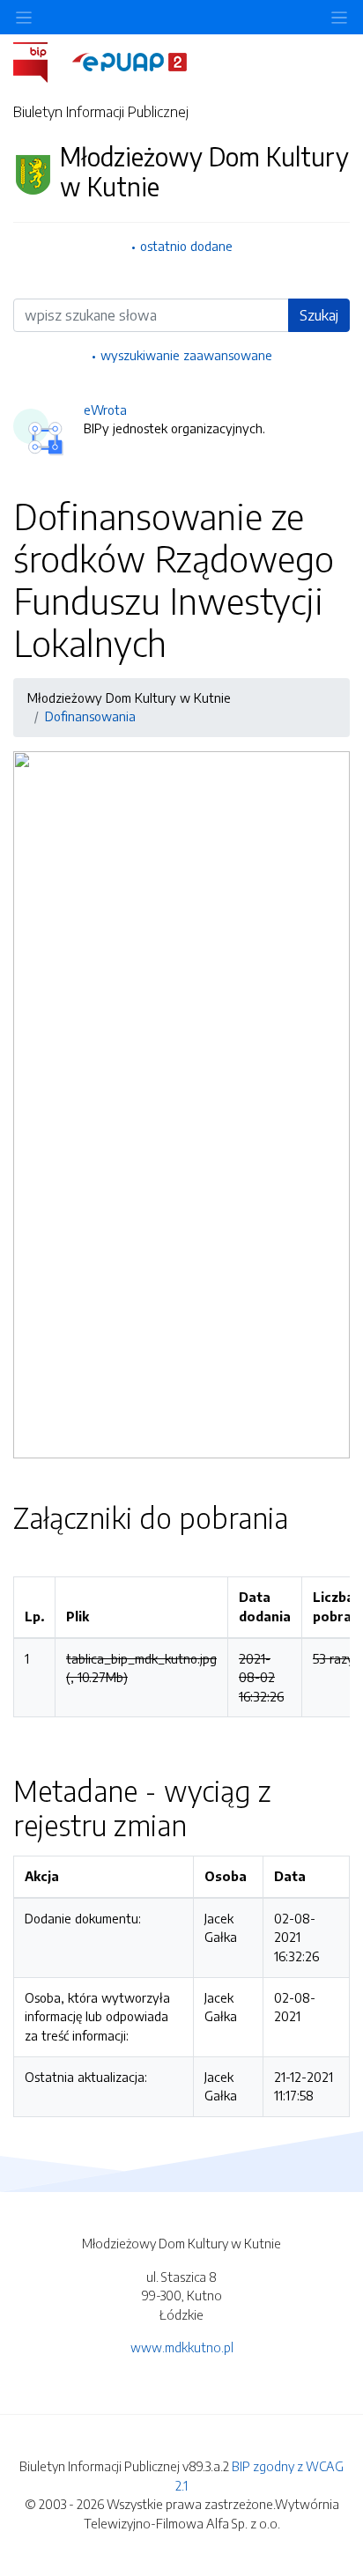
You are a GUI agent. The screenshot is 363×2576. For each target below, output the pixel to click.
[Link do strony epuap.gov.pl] (130, 61)
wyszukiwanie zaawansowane (186, 355)
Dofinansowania (90, 716)
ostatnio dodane (186, 246)
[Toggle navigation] (339, 17)
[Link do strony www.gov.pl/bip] (41, 61)
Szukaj (319, 315)
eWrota (105, 410)
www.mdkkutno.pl (182, 2347)
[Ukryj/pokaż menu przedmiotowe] (24, 17)
